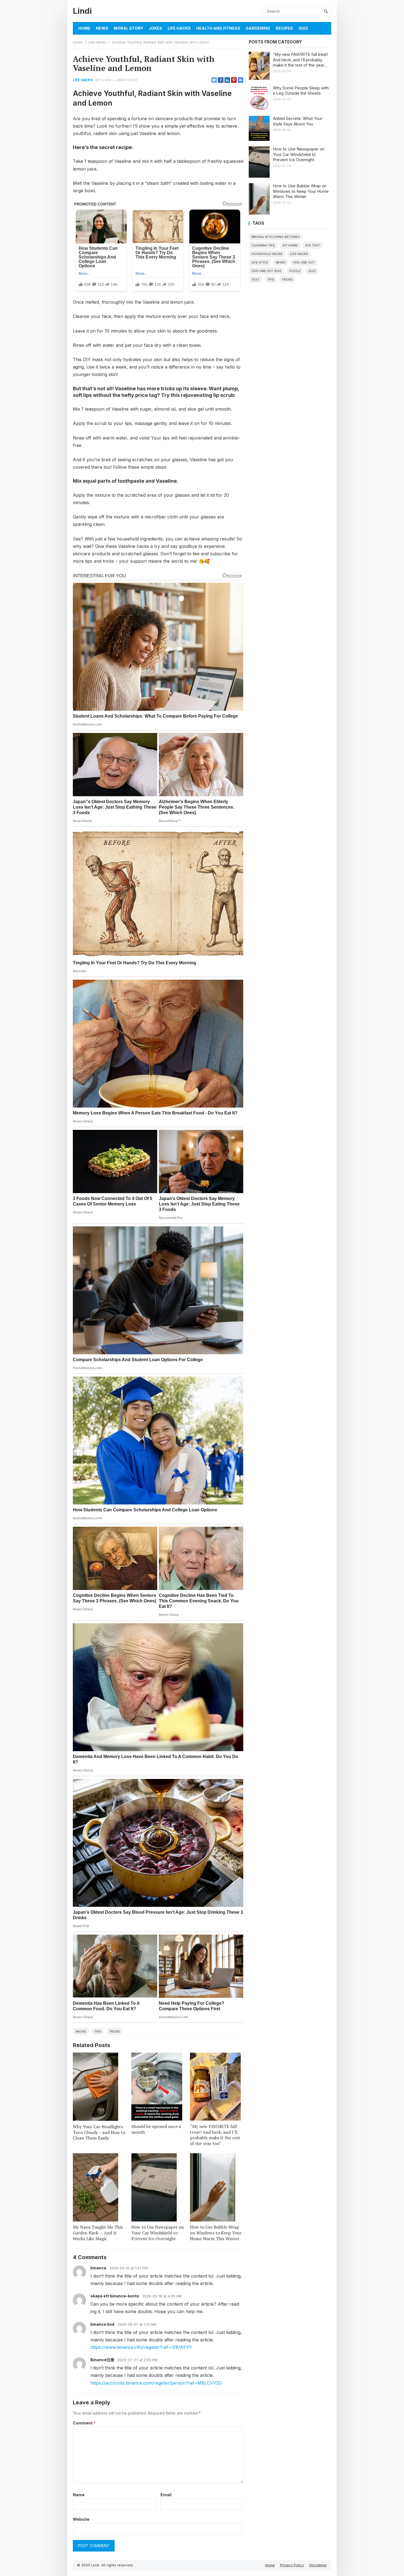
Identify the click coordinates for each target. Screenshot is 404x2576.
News (102, 28)
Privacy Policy (292, 2565)
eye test (313, 245)
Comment (84, 2423)
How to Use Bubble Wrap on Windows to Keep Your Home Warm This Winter (216, 2233)
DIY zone (103, 80)
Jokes (155, 28)
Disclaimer (318, 2565)
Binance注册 (102, 2360)
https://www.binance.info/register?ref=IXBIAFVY (141, 2347)
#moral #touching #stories (276, 237)
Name (79, 2495)
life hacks (299, 254)
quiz (312, 271)
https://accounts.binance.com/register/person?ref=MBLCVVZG (156, 2383)
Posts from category (275, 42)
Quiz (303, 28)
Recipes (284, 28)
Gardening (258, 28)
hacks (81, 2031)
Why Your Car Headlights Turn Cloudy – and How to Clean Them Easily (99, 2132)
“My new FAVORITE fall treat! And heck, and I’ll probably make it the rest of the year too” (215, 2135)
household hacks (267, 254)
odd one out (304, 262)
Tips (98, 2031)
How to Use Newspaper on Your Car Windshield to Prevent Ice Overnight (158, 2233)
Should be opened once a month (156, 2129)
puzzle (295, 271)
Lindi (82, 11)
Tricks (115, 2031)
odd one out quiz (266, 271)
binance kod (102, 2324)
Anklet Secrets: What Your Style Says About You (298, 121)
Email (166, 2495)
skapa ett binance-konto (115, 2296)
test (255, 279)
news (281, 262)
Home (84, 28)
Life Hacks (179, 28)
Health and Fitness (218, 28)
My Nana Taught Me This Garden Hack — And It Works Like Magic (98, 2233)
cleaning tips (263, 245)
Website (81, 2519)
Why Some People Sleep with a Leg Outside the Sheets (301, 91)
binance (98, 2268)
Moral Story (128, 28)
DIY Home (290, 245)
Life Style (260, 262)
